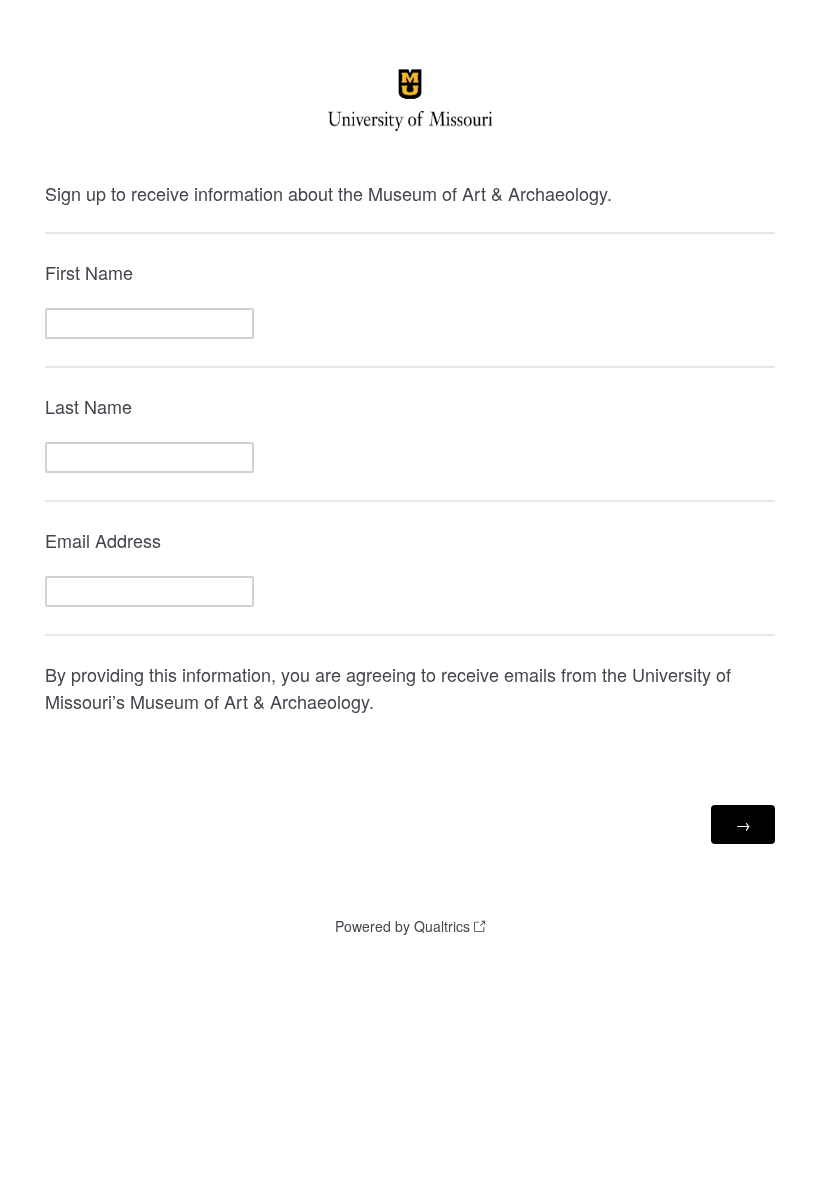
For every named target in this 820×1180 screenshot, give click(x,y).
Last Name (88, 406)
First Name (89, 272)
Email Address (103, 540)
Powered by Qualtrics (402, 926)
